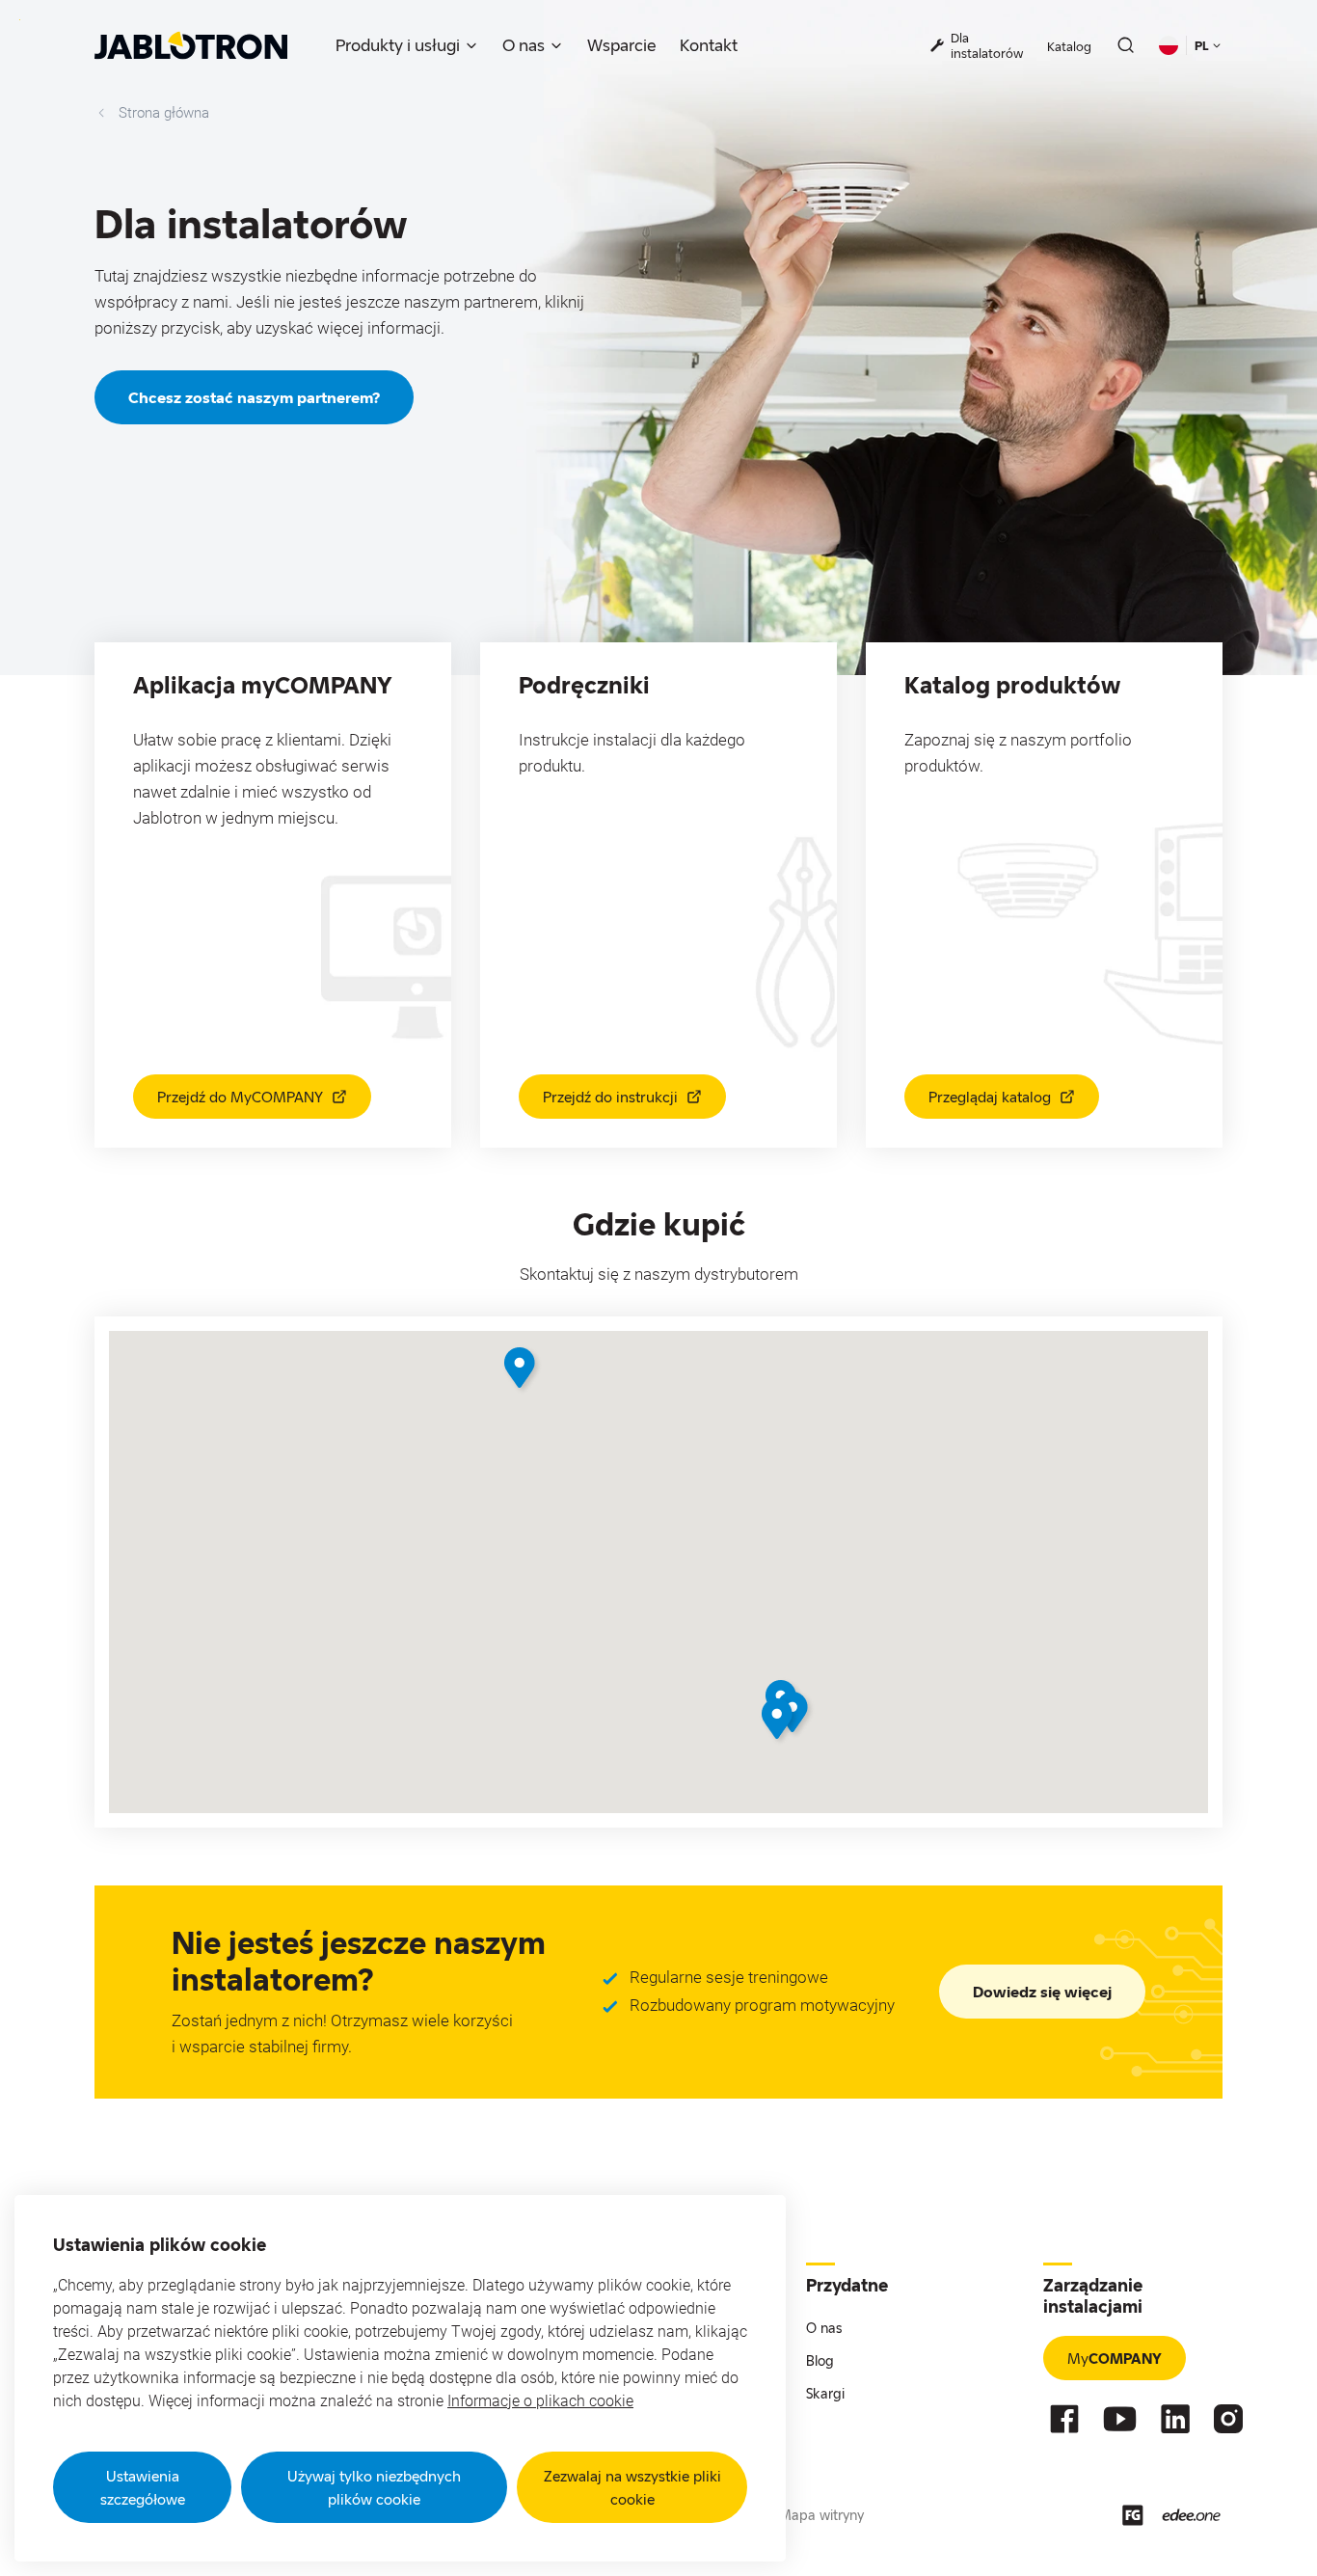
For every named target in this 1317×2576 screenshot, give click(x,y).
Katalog (1069, 46)
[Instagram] (1228, 2419)
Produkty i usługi (398, 45)
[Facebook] (1064, 2419)
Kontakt (709, 45)
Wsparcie (622, 45)
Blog (820, 2360)
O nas (524, 45)
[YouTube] (1120, 2419)
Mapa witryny (821, 2515)
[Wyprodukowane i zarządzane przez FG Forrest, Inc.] (1133, 2515)
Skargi (825, 2393)
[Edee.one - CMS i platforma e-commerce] (1191, 2515)
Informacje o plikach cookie (540, 2401)
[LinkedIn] (1175, 2419)
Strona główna (164, 113)
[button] (522, 1370)
